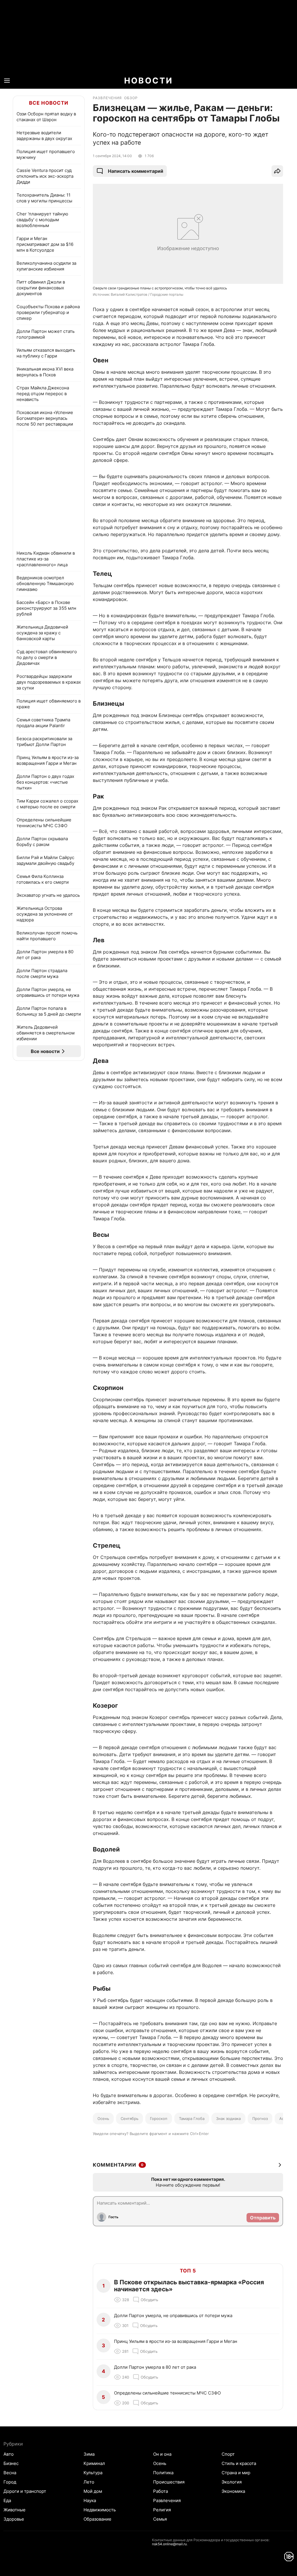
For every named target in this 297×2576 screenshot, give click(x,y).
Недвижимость (100, 2510)
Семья (160, 2519)
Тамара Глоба (192, 2118)
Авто (9, 2454)
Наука (90, 2500)
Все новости (49, 103)
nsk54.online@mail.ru (169, 2544)
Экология (232, 2482)
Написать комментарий (136, 171)
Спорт (228, 2454)
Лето (89, 2482)
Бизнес (11, 2463)
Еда (7, 2500)
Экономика (233, 2491)
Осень (103, 2118)
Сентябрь (130, 2118)
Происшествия (169, 2482)
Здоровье (14, 2519)
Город (10, 2482)
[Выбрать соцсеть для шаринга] (277, 171)
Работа (161, 2491)
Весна (10, 2473)
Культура (93, 2473)
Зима (89, 2454)
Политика (163, 2473)
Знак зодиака (228, 2118)
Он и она (162, 2454)
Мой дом (93, 2491)
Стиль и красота (239, 2463)
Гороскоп (159, 2118)
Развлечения (167, 2500)
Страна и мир (236, 2473)
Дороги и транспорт (25, 2491)
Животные (15, 2510)
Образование (97, 2519)
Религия (162, 2510)
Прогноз (260, 2118)
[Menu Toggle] (7, 81)
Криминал (94, 2463)
